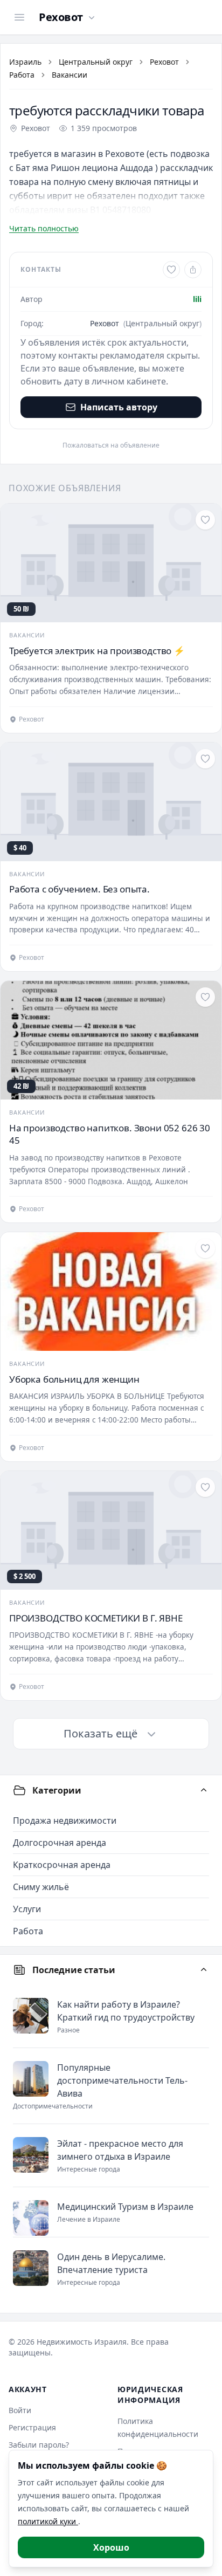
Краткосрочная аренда (62, 1865)
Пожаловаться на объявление (111, 445)
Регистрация (32, 2427)
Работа (22, 75)
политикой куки (48, 2521)
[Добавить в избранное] (171, 270)
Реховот (164, 62)
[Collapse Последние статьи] (204, 1970)
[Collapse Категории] (204, 1790)
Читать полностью (44, 228)
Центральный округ (96, 62)
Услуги (27, 1909)
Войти (20, 2410)
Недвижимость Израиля (82, 2342)
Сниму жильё (41, 1887)
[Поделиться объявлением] (193, 270)
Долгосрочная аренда (60, 1843)
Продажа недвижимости (65, 1821)
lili (197, 299)
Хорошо (111, 2547)
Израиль (25, 62)
